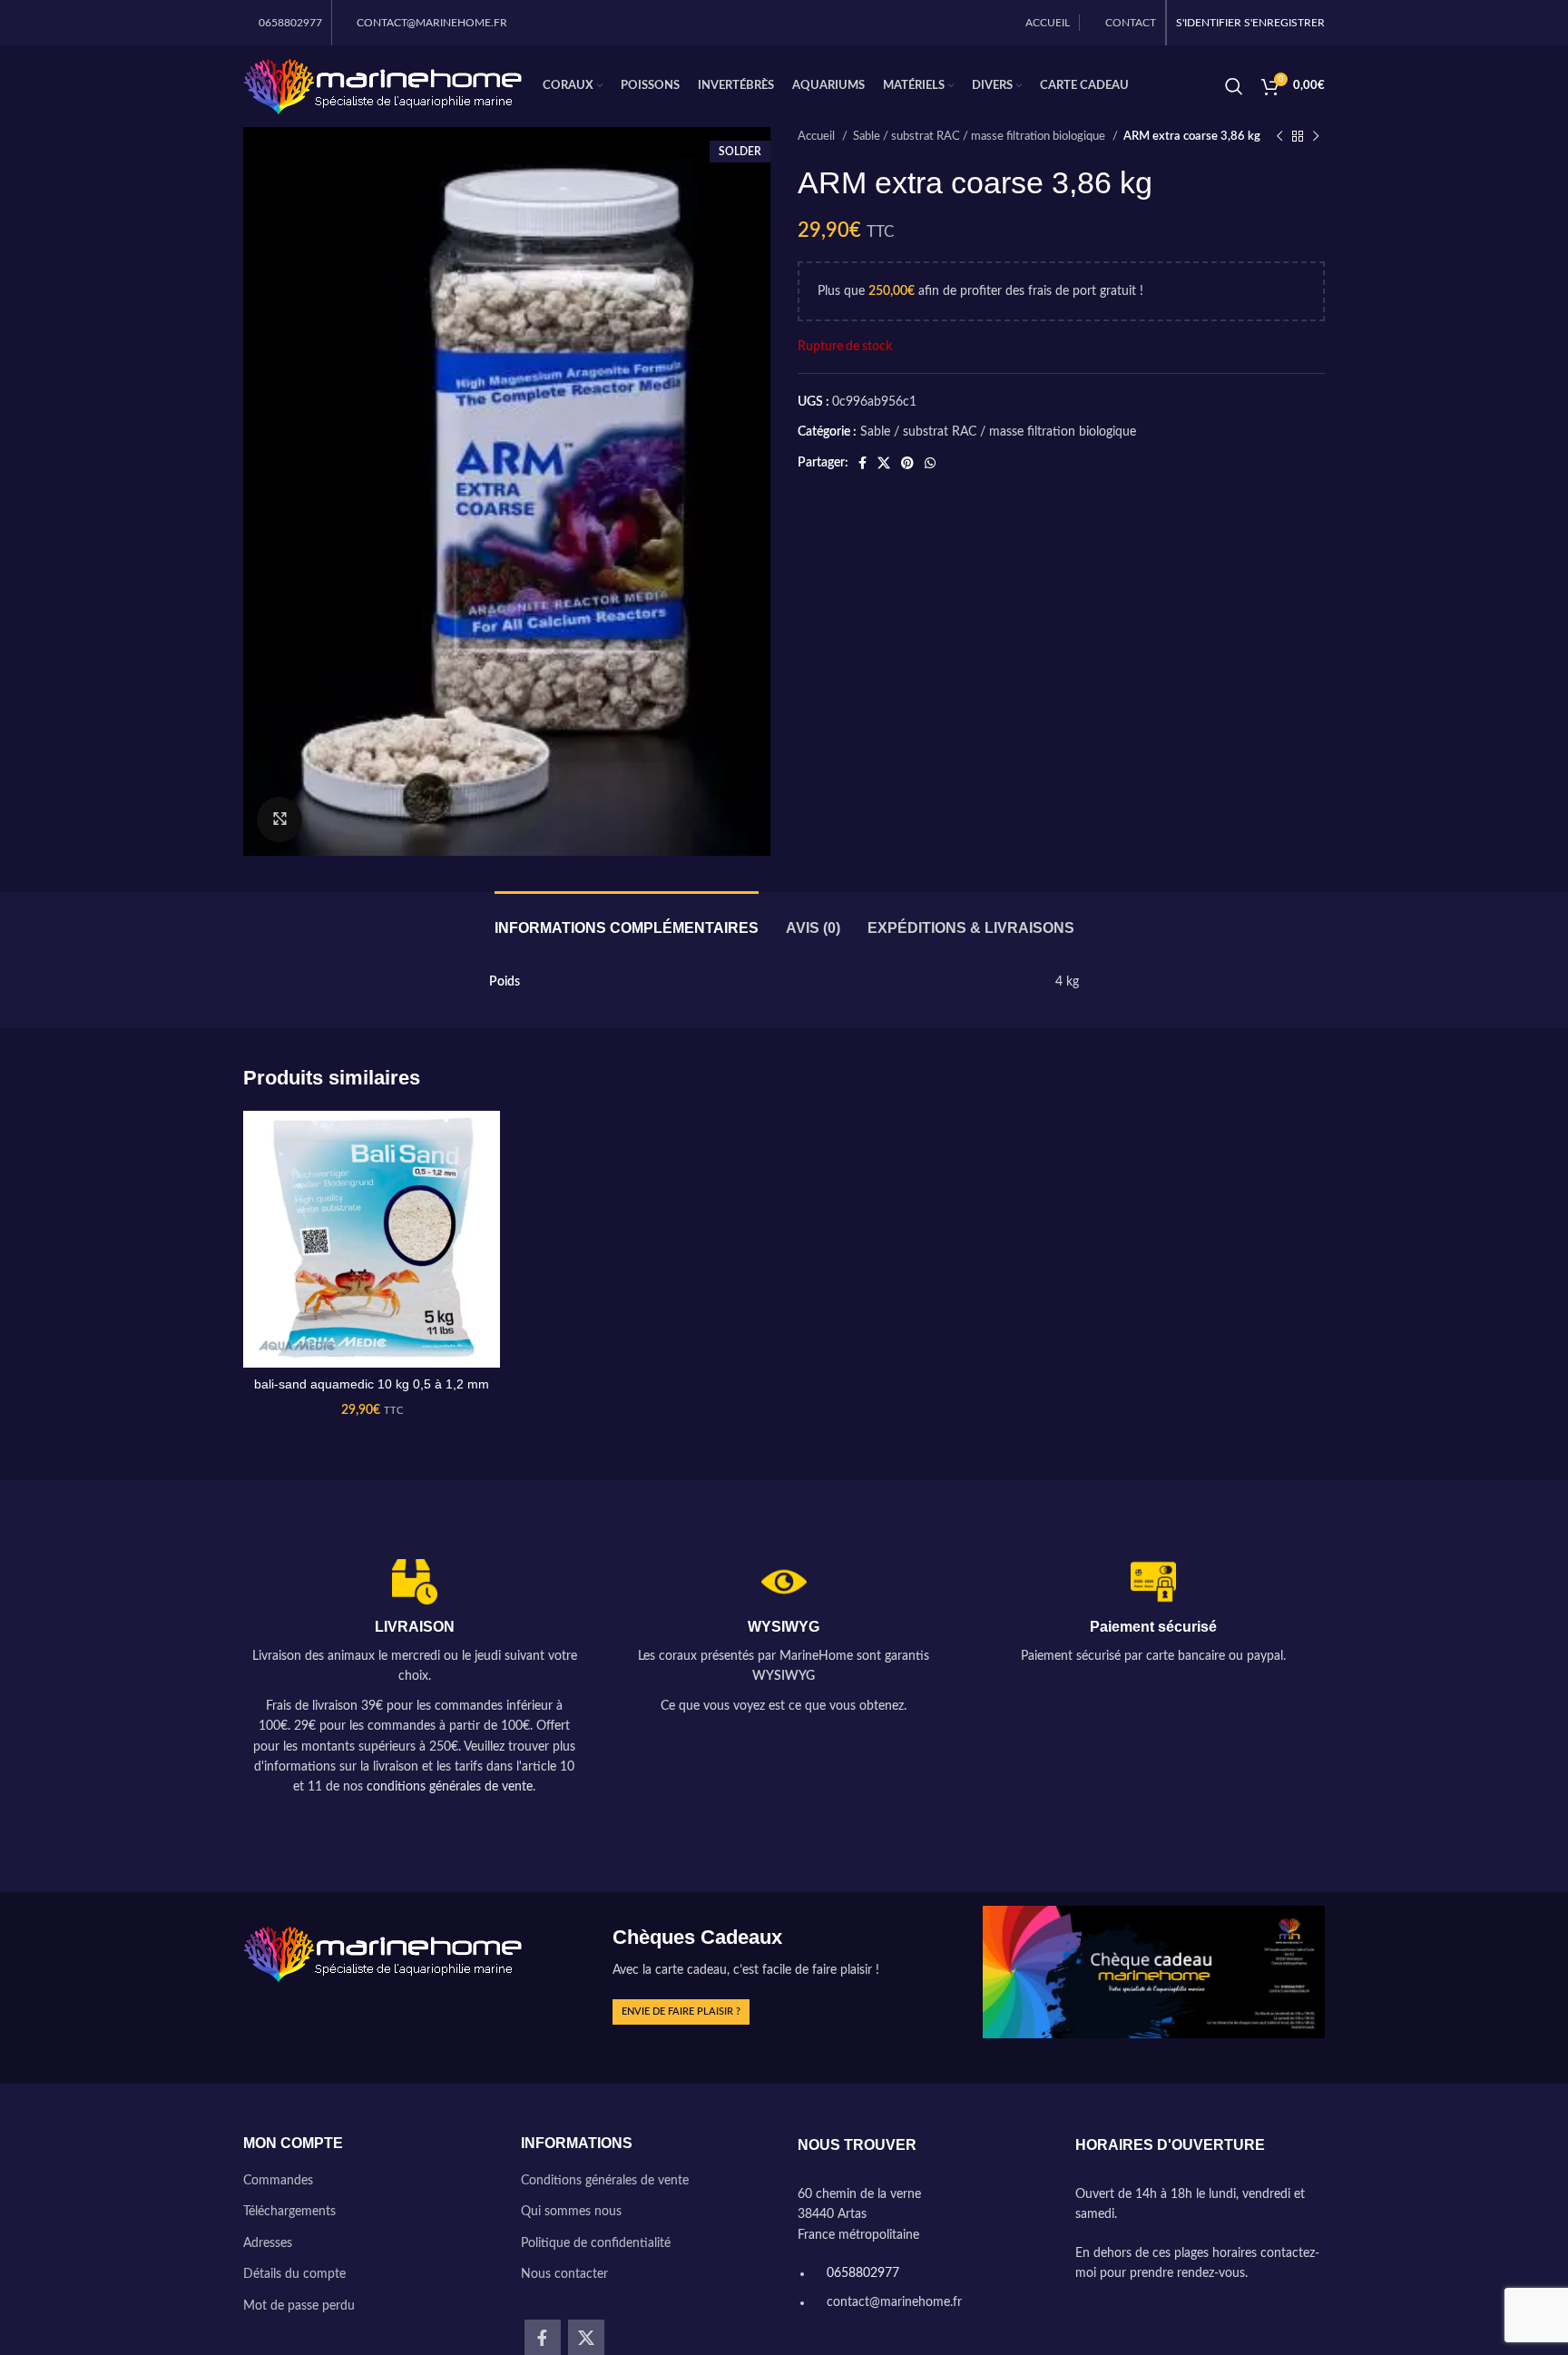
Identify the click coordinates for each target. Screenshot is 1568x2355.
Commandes (278, 2181)
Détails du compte (294, 2274)
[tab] (627, 919)
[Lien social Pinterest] (907, 463)
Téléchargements (289, 2212)
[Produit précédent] (1279, 137)
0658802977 (861, 2273)
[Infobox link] (414, 1678)
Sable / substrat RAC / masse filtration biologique (980, 136)
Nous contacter (564, 2274)
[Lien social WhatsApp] (930, 463)
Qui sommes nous (571, 2212)
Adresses (268, 2243)
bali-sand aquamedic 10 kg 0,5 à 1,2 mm (372, 1384)
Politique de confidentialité (596, 2243)
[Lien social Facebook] (862, 463)
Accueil (818, 136)
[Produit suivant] (1316, 137)
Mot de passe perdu (299, 2306)
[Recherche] (1234, 86)
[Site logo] (384, 86)
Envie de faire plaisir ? (681, 2012)
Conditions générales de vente (605, 2181)
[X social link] (884, 463)
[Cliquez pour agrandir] (279, 819)
